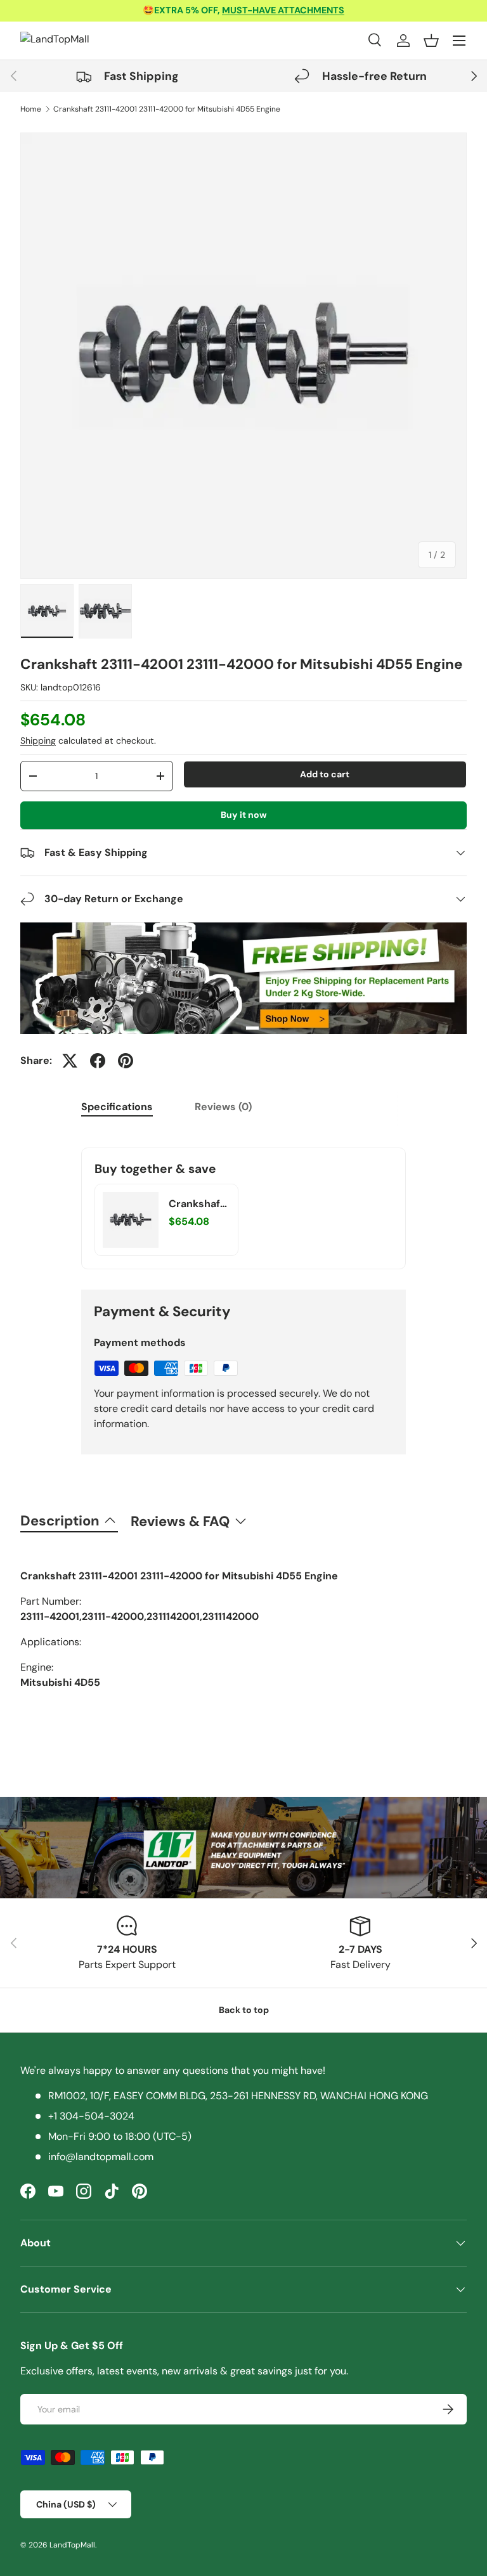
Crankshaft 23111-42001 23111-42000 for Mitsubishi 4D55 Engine (167, 109)
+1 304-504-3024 (91, 2116)
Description (60, 1521)
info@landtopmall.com (101, 2157)
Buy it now (244, 815)
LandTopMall (72, 2545)
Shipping (38, 741)
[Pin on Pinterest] (126, 1061)
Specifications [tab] (117, 1107)
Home (31, 109)
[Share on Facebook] (98, 1061)
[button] (431, 41)
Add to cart (325, 774)
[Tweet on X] (70, 1061)
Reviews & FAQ (180, 1521)
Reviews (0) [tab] (223, 1107)
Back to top (244, 2010)
